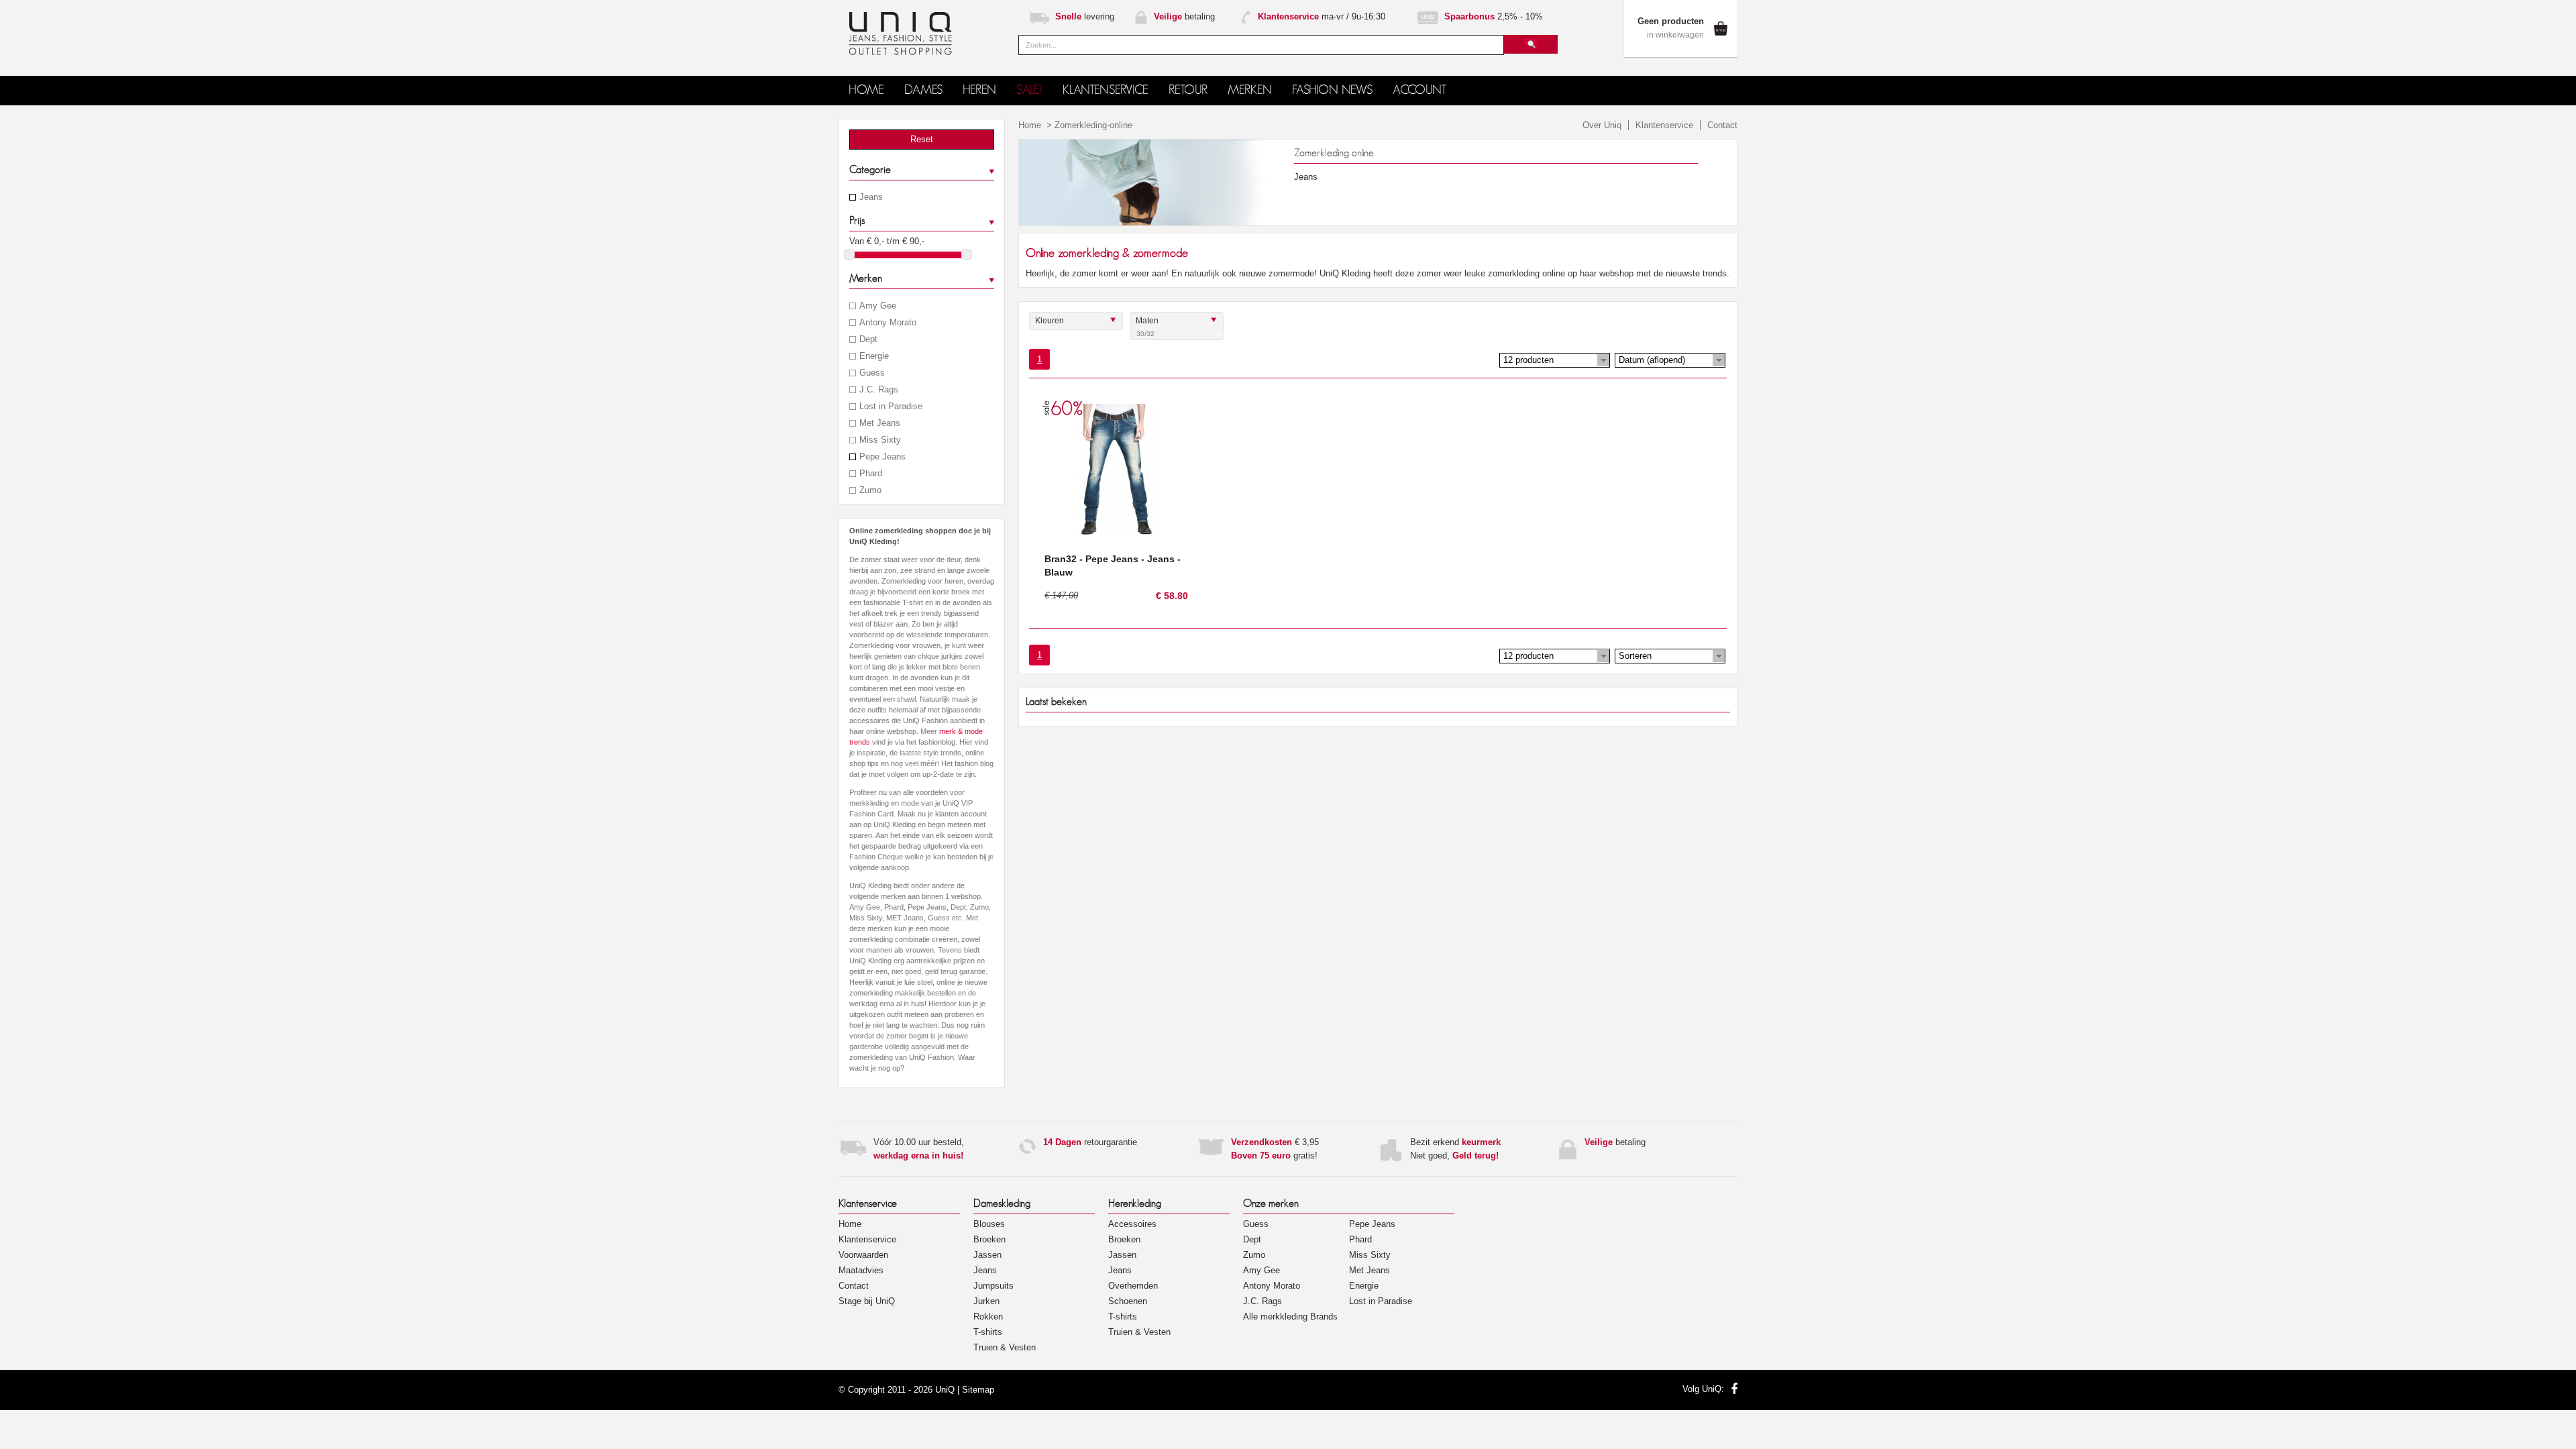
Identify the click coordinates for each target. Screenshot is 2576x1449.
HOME (866, 90)
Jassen (987, 1255)
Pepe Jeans (882, 457)
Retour (1188, 90)
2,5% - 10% (1494, 16)
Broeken (989, 1239)
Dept (868, 339)
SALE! (1029, 90)
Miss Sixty (880, 440)
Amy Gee (878, 306)
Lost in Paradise (891, 407)
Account (1419, 90)
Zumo (870, 490)
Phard (871, 474)
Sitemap (978, 1390)
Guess (872, 373)
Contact (1722, 125)
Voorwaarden (863, 1255)
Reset (922, 139)
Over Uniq (1602, 125)
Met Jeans (880, 423)
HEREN (979, 90)
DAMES (923, 90)
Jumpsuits (994, 1286)
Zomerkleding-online (1093, 125)
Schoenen (1128, 1301)
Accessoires (1132, 1224)
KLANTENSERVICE (1106, 90)
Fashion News (1332, 90)
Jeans (871, 197)
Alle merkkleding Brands (1290, 1317)
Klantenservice (1664, 125)
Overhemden (1133, 1286)
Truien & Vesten (1005, 1347)
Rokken (988, 1317)
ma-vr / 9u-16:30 (1322, 16)
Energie (874, 356)
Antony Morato (888, 323)
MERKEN (1250, 90)
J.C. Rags (879, 390)
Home (1030, 125)
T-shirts (988, 1332)
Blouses (989, 1224)
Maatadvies (861, 1270)
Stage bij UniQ (867, 1301)
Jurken (986, 1301)
